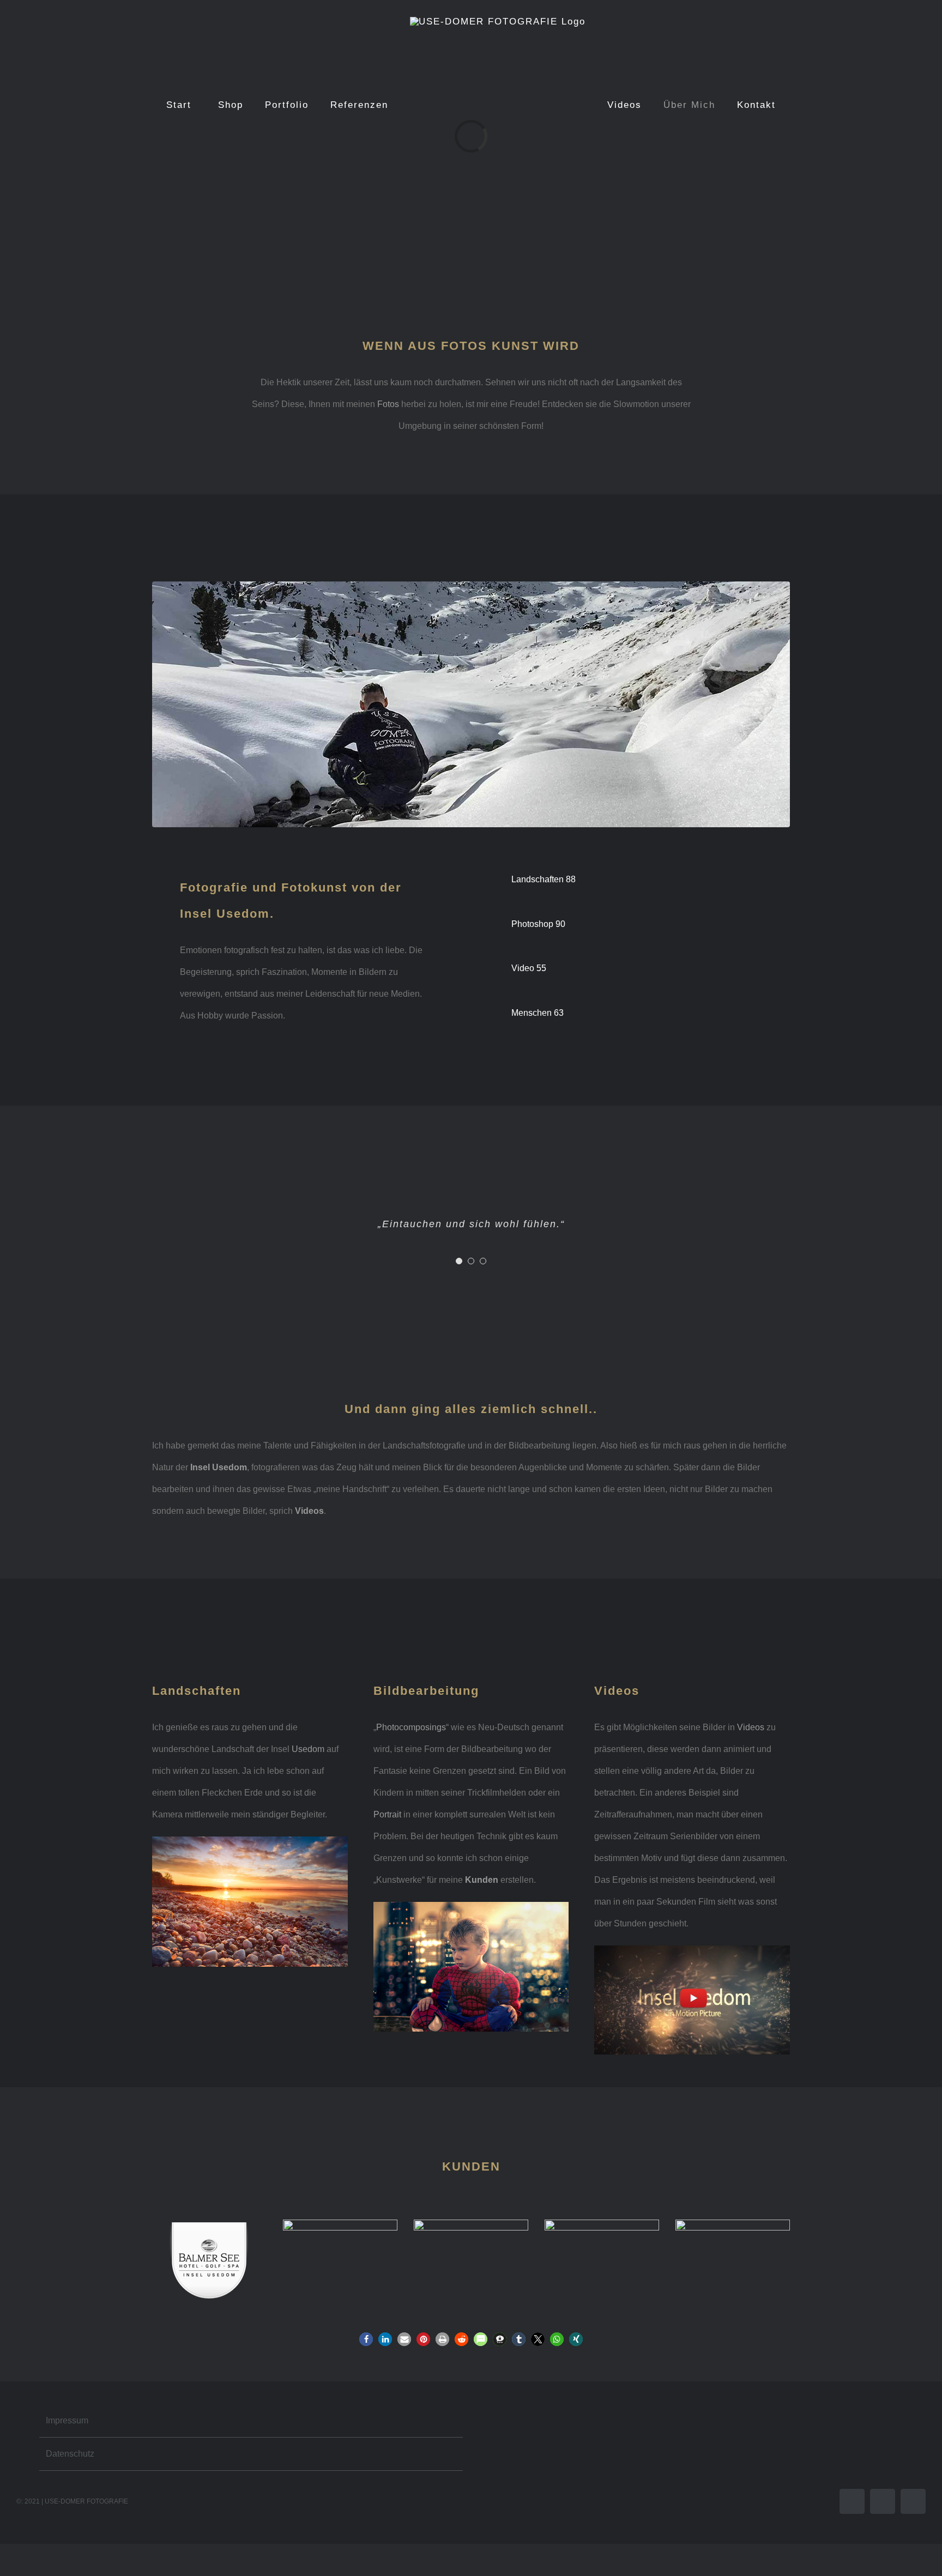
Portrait (387, 1814)
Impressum (67, 2420)
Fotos (388, 404)
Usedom (308, 1749)
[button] (366, 2339)
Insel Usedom (219, 1467)
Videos (751, 1727)
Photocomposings (411, 1727)
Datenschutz (70, 2454)
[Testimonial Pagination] (459, 1261)
